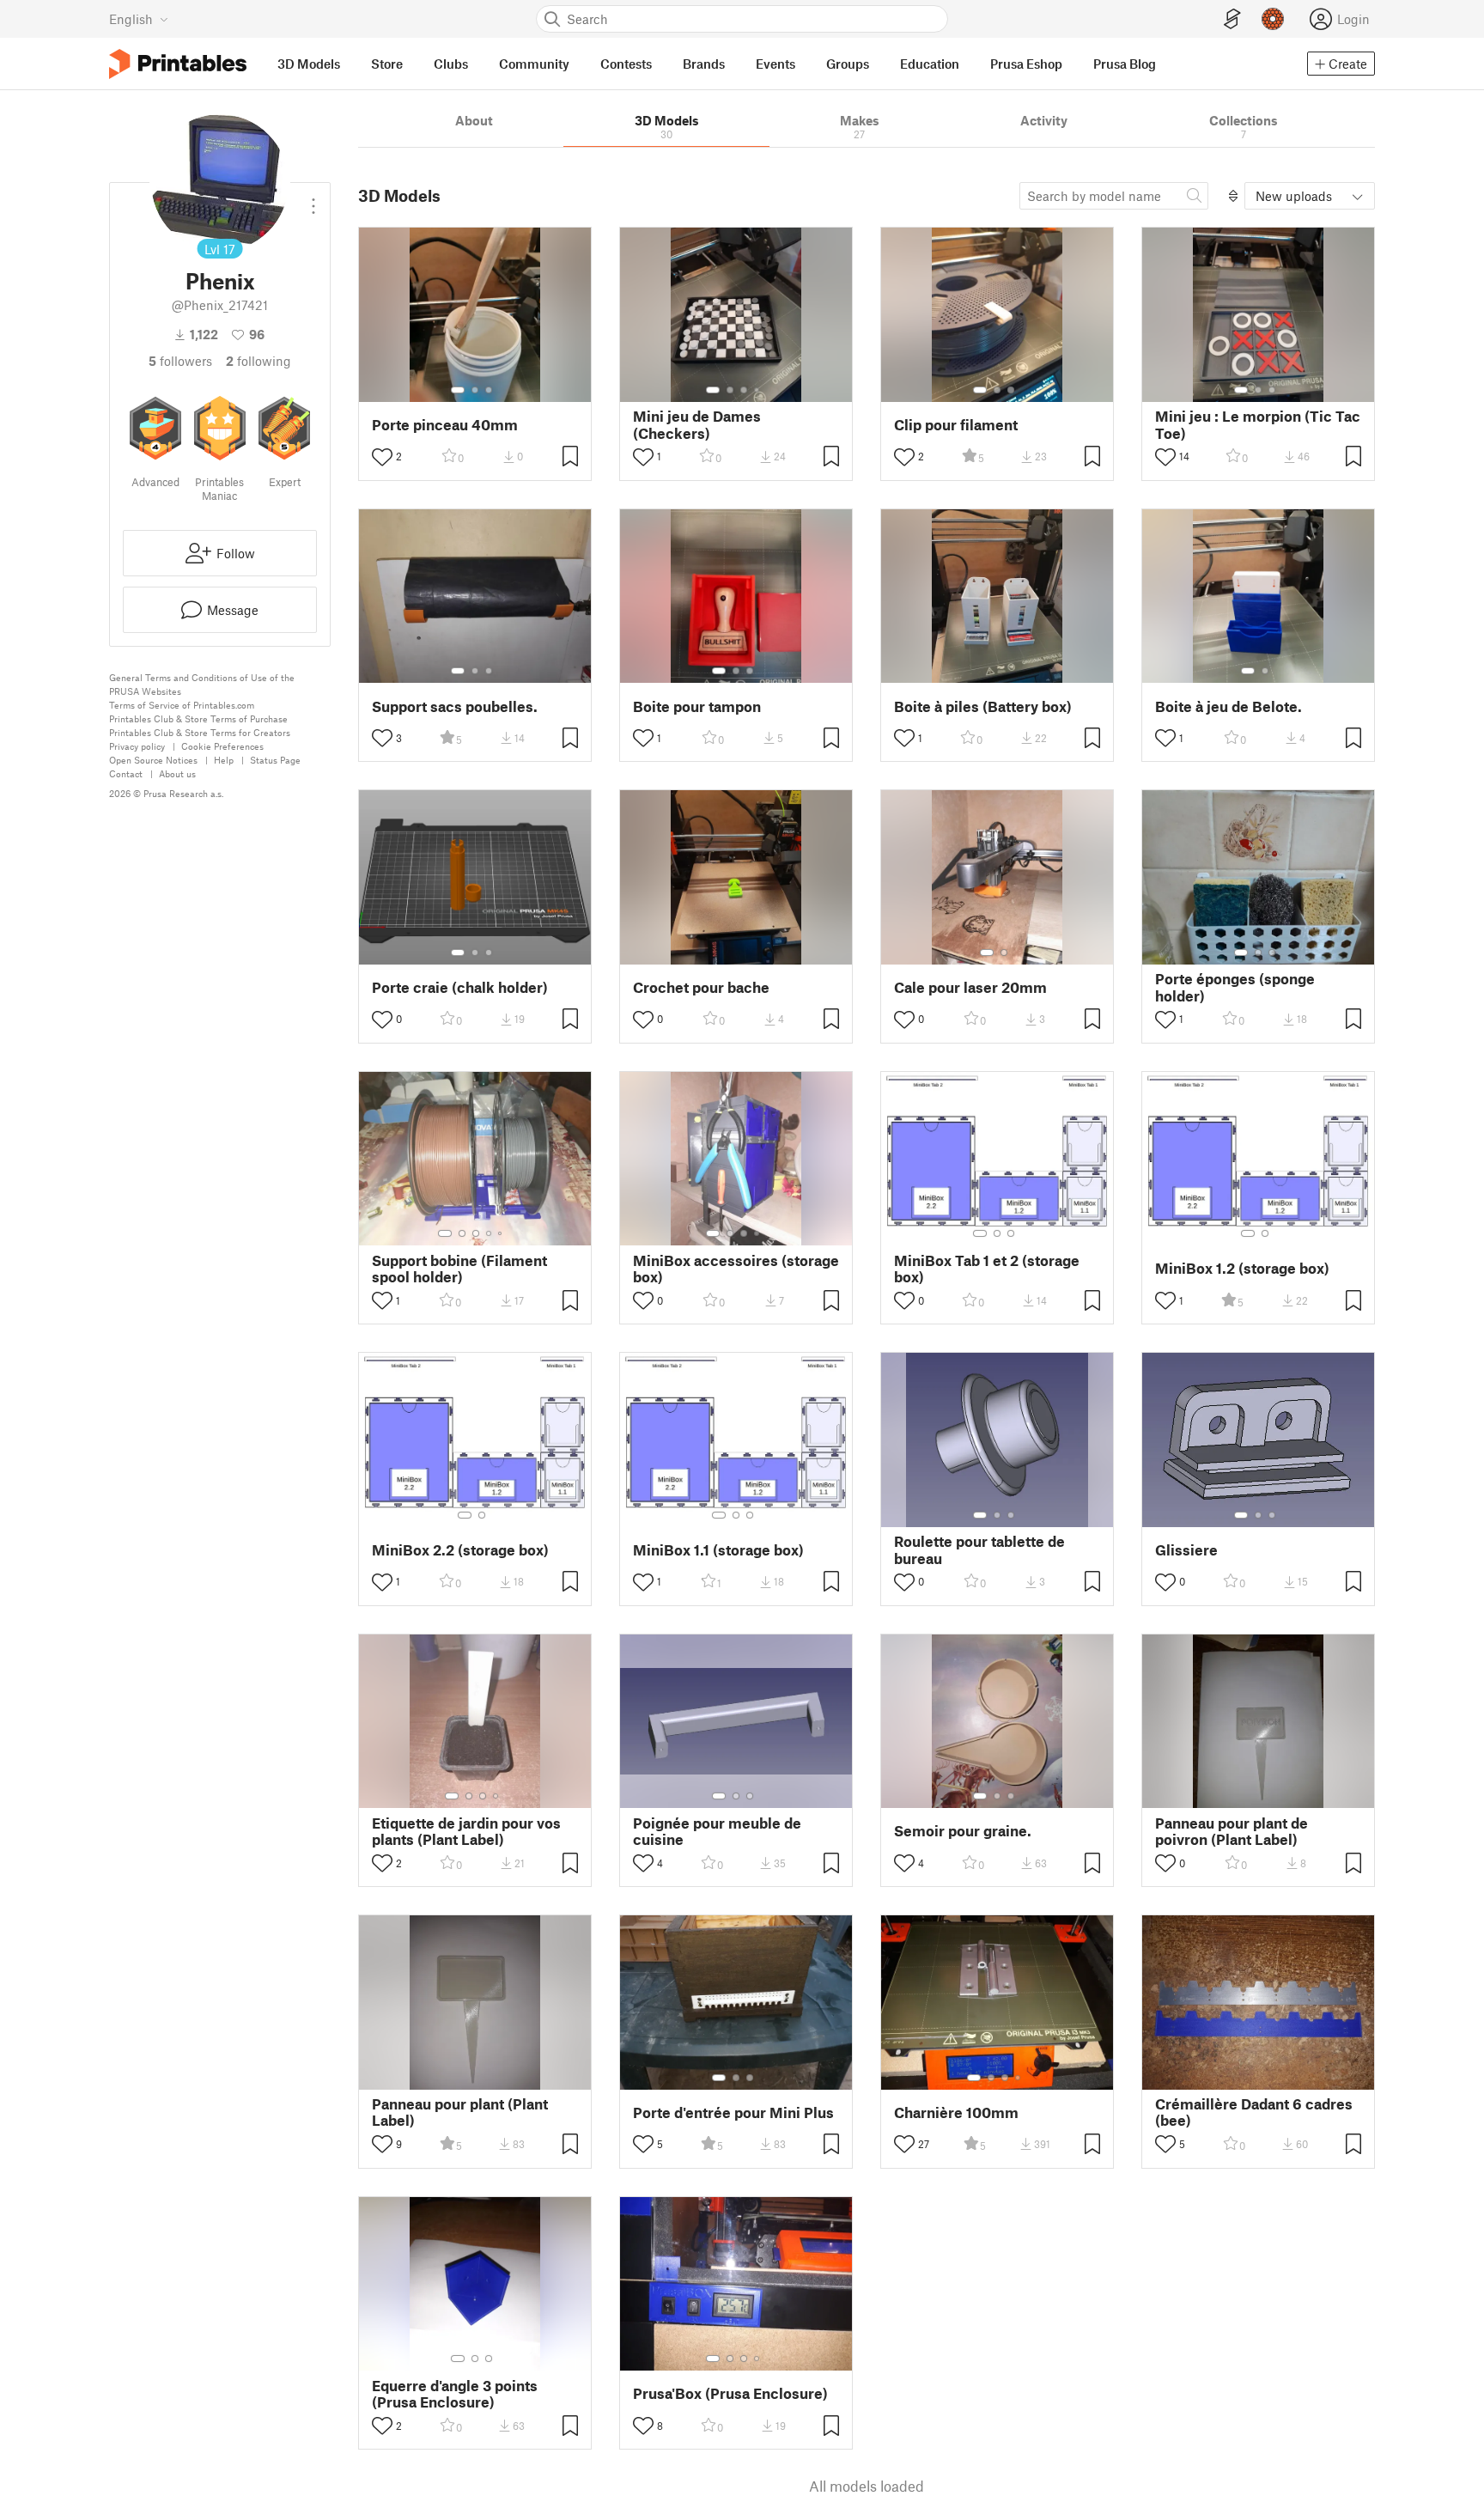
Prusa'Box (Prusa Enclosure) (730, 2393)
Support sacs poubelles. (455, 706)
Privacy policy (137, 746)
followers (180, 361)
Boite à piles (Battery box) (983, 706)
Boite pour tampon (697, 706)
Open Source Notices (153, 760)
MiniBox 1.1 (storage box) (718, 1550)
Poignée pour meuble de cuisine (717, 1831)
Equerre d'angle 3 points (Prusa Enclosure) (455, 2394)
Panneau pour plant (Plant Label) (460, 2112)
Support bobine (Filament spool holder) (459, 1269)
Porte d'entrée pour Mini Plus (733, 2112)
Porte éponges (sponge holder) (1235, 987)
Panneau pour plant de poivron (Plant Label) (1232, 1831)
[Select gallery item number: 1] (458, 390)
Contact (126, 773)
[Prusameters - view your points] (1273, 19)
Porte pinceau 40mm (445, 425)
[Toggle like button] (382, 457)
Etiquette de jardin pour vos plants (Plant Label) (466, 1831)
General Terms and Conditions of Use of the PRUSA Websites (202, 684)
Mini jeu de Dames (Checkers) (697, 424)
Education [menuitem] (930, 64)
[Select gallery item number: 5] (502, 1233)
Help (224, 760)
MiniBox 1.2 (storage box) (1242, 1268)
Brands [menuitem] (704, 64)
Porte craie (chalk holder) (460, 987)
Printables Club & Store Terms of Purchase (198, 718)
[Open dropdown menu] (313, 199)
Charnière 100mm (956, 2112)
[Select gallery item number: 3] (489, 390)
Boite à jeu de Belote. (1229, 706)
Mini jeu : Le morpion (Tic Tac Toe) (1258, 424)
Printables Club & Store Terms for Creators (200, 732)
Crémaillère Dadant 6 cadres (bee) (1254, 2112)
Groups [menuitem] (848, 64)
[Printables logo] (178, 64)
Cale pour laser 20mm (970, 987)
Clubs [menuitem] (451, 64)
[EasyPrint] (1232, 19)
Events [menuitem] (775, 64)
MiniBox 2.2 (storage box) (460, 1550)
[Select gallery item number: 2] (475, 390)
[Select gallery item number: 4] (757, 390)
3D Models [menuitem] (309, 64)
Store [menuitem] (387, 64)
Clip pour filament (956, 425)
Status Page (275, 760)
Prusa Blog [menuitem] (1125, 64)
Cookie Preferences (222, 746)
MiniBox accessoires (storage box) (736, 1269)
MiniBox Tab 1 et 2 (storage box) (987, 1269)
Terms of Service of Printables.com (182, 705)
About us (177, 773)
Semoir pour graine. (963, 1831)
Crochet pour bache (701, 987)
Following (258, 361)
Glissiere (1186, 1550)
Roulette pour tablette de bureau (979, 1549)
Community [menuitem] (534, 64)
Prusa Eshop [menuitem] (1026, 64)
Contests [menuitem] (626, 64)
